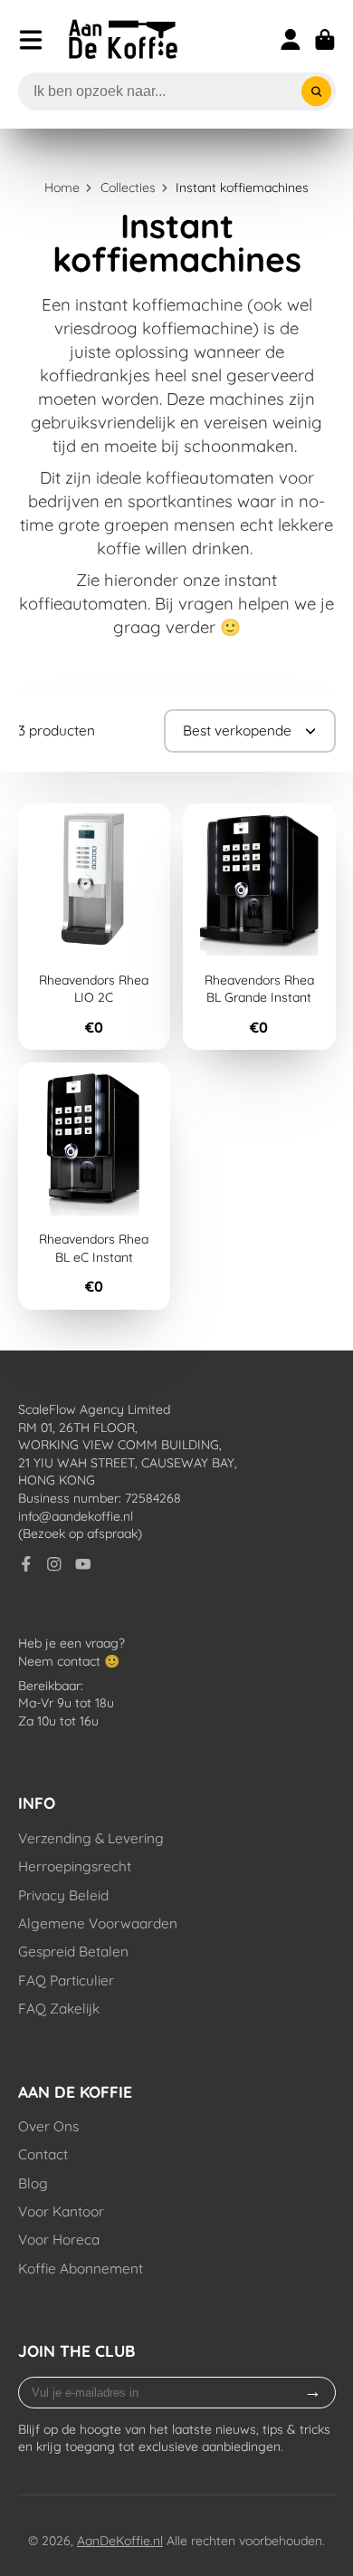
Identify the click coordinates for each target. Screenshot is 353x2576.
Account (291, 40)
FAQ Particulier (66, 1980)
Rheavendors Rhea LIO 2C (95, 927)
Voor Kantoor (61, 2211)
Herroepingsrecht (75, 1866)
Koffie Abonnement (81, 2268)
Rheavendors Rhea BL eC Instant (95, 1186)
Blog (33, 2183)
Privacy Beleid (63, 1895)
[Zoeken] (317, 91)
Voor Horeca (59, 2240)
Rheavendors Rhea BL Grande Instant (259, 927)
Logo (123, 39)
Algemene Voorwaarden (98, 1923)
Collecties (128, 187)
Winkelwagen (325, 40)
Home (62, 187)
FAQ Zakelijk (59, 2009)
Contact (43, 2154)
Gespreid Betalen (73, 1951)
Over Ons (48, 2126)
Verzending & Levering (91, 1838)
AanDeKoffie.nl (120, 2541)
